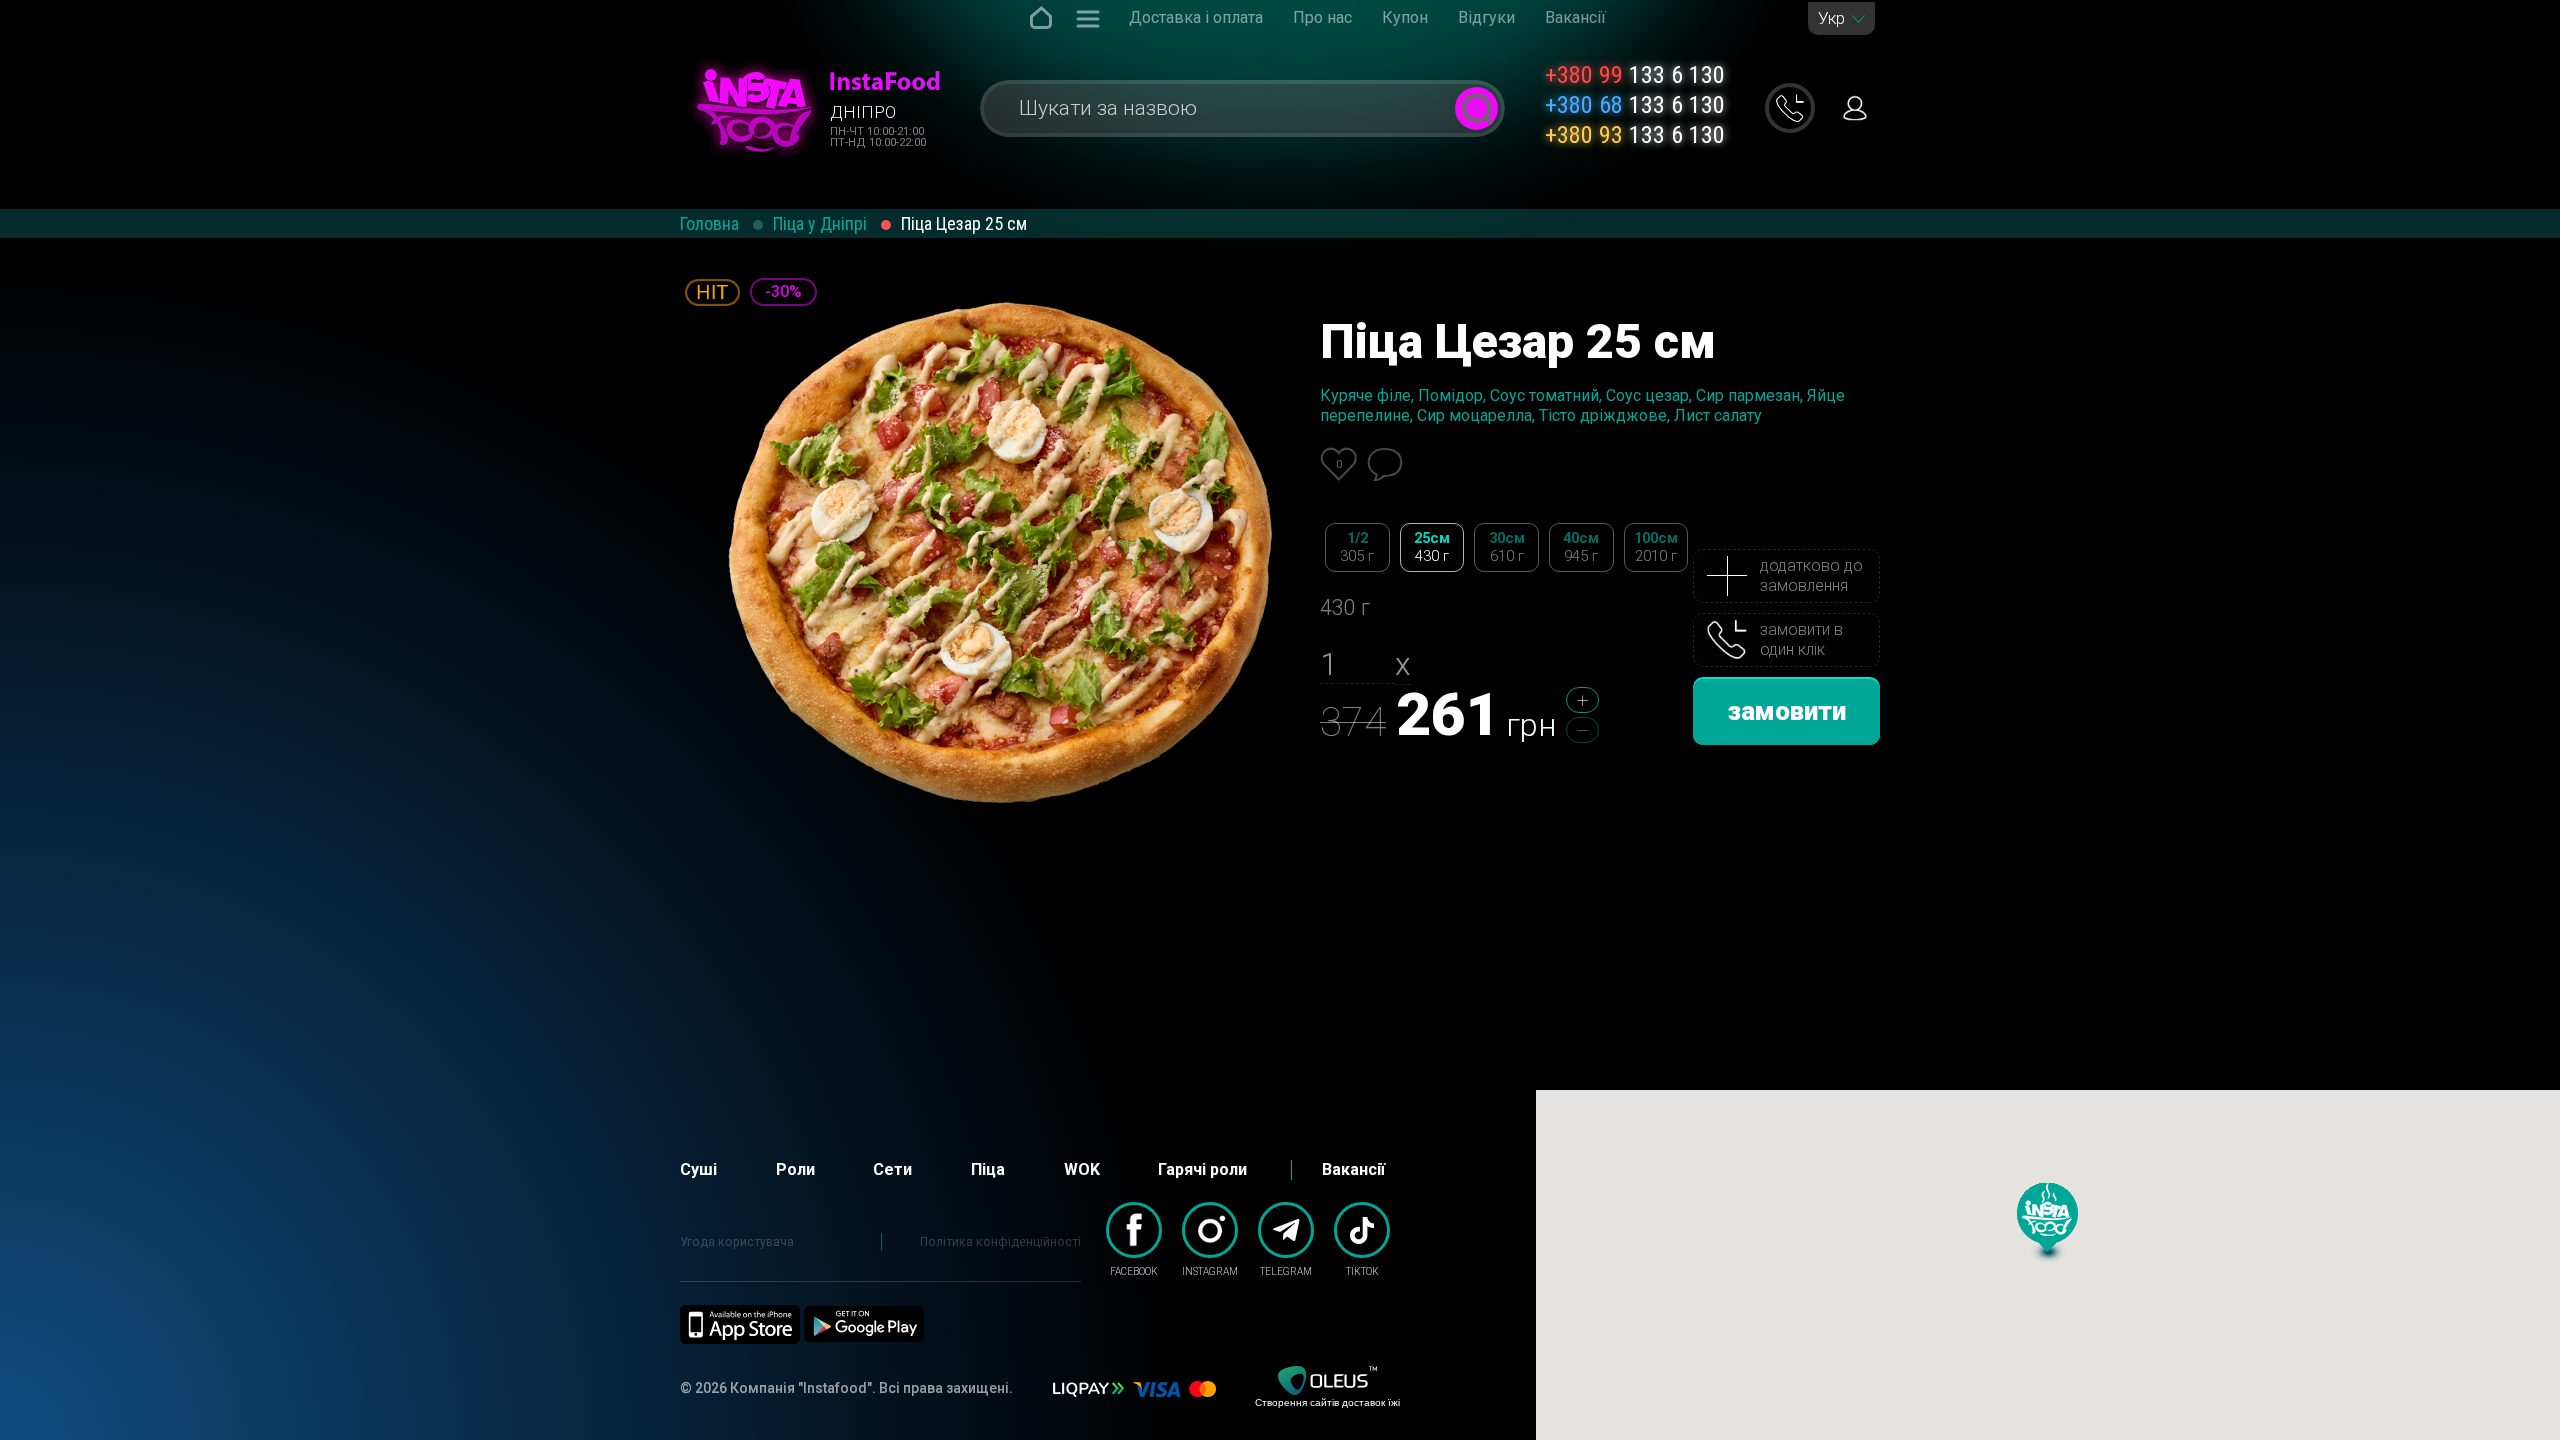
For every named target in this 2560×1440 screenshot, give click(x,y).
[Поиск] (1476, 108)
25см (1432, 547)
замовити (1787, 711)
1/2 (1357, 547)
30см (1507, 547)
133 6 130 (1635, 75)
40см (1581, 547)
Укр (1831, 18)
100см (1656, 547)
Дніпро (863, 112)
